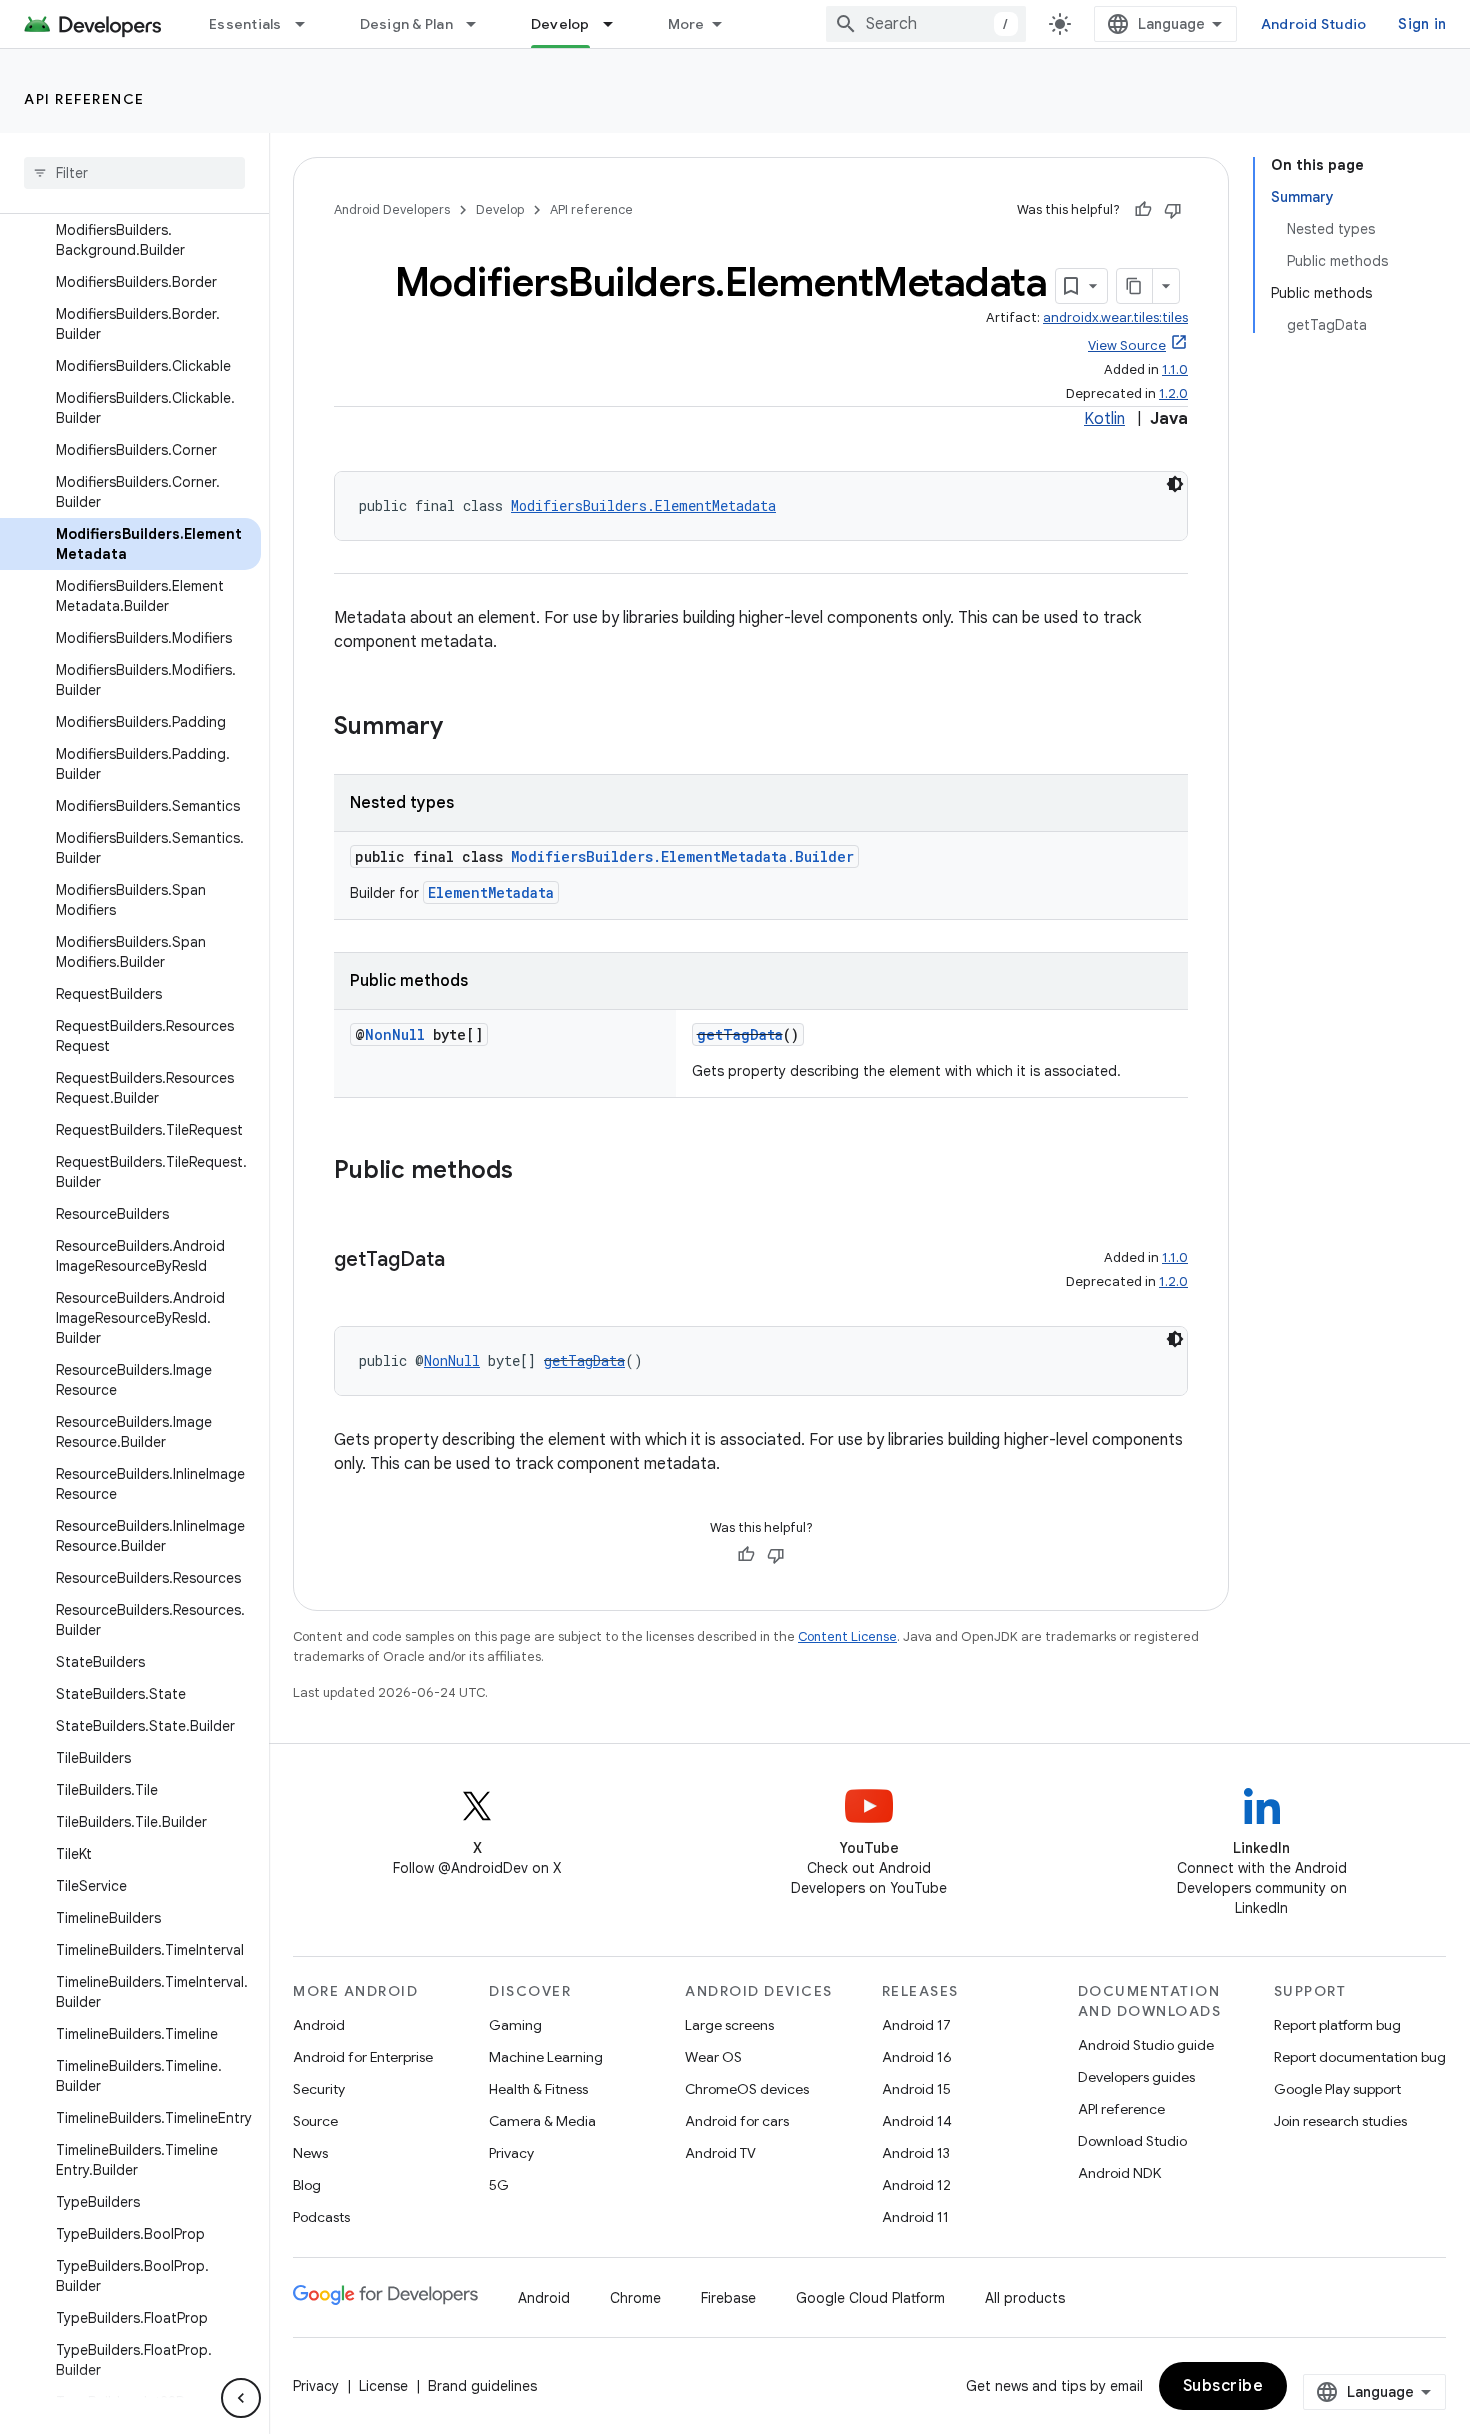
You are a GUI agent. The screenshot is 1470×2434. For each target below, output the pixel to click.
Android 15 (916, 2089)
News (310, 2153)
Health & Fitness (538, 2089)
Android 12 (916, 2185)
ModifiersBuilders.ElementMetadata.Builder (682, 856)
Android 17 (916, 2025)
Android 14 (917, 2121)
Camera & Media (542, 2121)
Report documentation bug (1360, 2057)
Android (319, 2025)
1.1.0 (1175, 369)
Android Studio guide (1146, 2045)
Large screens (729, 2025)
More (686, 24)
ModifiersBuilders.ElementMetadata (643, 505)
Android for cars (737, 2121)
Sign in (1422, 24)
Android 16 (917, 2057)
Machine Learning (546, 2057)
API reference (84, 99)
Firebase (728, 2298)
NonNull (395, 1034)
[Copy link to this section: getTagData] (465, 1261)
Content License (847, 1636)
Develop (560, 24)
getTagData (740, 1034)
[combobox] (926, 24)
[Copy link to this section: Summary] (463, 728)
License (383, 2386)
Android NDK (1119, 2173)
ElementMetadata (491, 892)
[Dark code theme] (1175, 484)
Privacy (511, 2153)
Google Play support (1337, 2089)
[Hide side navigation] (241, 2398)
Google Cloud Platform (870, 2298)
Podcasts (321, 2217)
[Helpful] (1143, 210)
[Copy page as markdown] (1135, 286)
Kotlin (1104, 419)
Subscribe (1223, 2386)
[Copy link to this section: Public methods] (533, 1172)
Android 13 (916, 2153)
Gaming (515, 2025)
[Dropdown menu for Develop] (617, 24)
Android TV (720, 2153)
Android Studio (1314, 24)
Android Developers (392, 209)
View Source (1127, 345)
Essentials (245, 24)
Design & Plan (406, 24)
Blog (307, 2185)
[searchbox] (134, 173)
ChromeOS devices (747, 2089)
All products (1025, 2298)
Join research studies (1340, 2121)
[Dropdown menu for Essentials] (309, 24)
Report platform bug (1337, 2025)
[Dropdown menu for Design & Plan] (480, 24)
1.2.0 (1173, 393)
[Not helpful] (1173, 210)
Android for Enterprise (363, 2057)
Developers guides (1136, 2077)
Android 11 (915, 2217)
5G (499, 2185)
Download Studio (1132, 2141)
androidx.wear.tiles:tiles (1115, 317)
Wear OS (713, 2057)
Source (315, 2121)
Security (319, 2089)
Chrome (635, 2298)
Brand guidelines (482, 2386)
